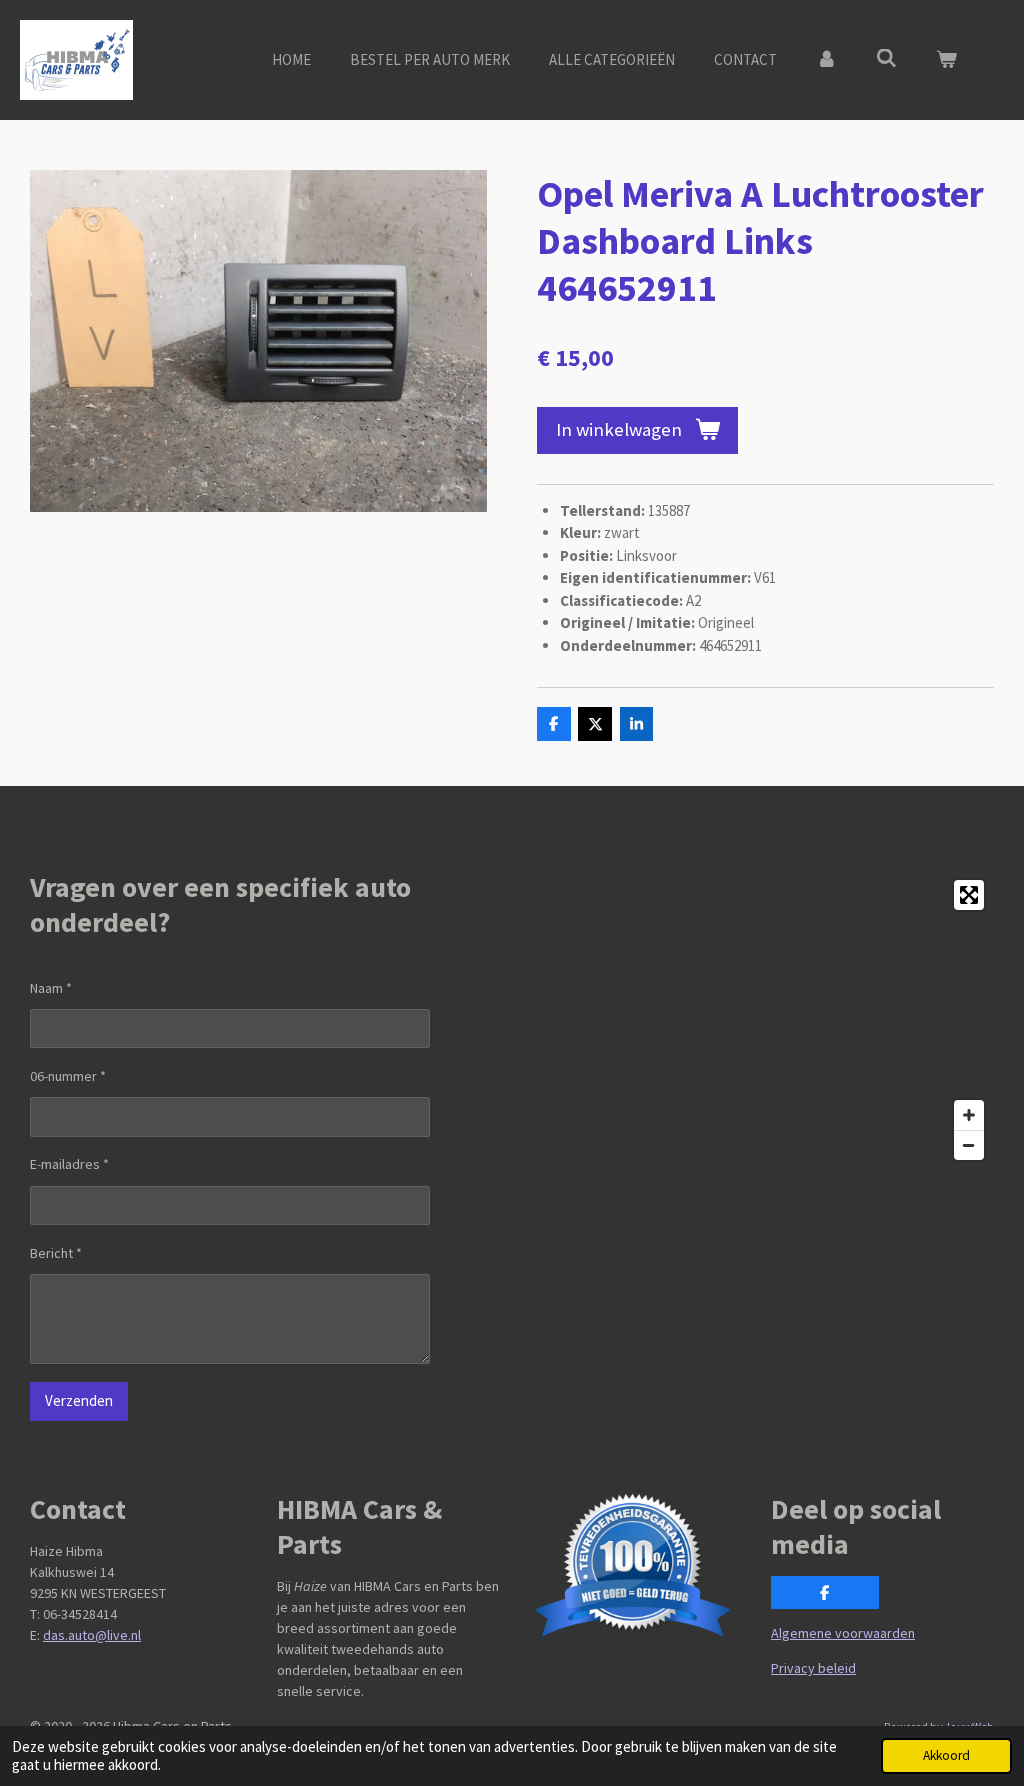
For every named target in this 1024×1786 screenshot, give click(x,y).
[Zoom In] (969, 1115)
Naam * (51, 988)
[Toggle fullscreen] (969, 895)
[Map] (759, 1020)
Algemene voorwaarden (843, 1633)
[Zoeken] (886, 58)
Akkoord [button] (946, 1755)
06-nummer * (68, 1076)
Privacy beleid (813, 1668)
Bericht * (56, 1253)
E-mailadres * (69, 1164)
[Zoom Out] (969, 1145)
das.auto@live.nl (92, 1635)
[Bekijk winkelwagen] (946, 60)
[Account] (826, 60)
